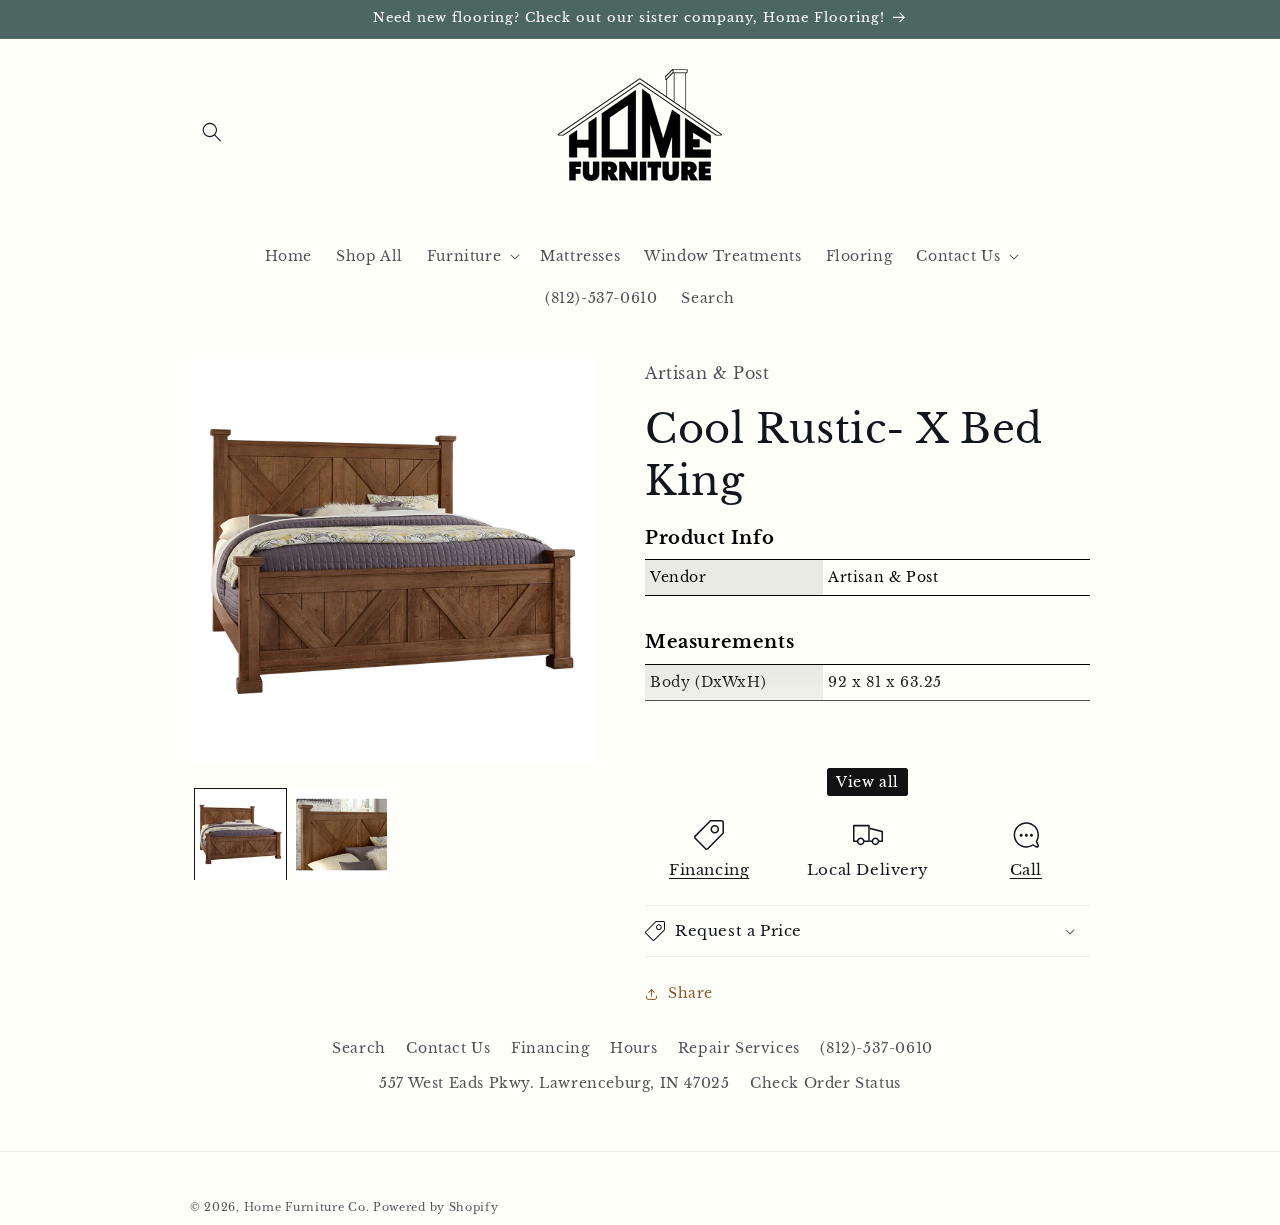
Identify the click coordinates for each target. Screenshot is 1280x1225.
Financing (709, 869)
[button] (212, 132)
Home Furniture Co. (307, 1207)
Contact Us (448, 1048)
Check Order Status (825, 1083)
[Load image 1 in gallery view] (240, 834)
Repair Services (739, 1048)
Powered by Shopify (436, 1207)
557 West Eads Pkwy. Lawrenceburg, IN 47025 (554, 1083)
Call (1026, 869)
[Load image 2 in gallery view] (341, 834)
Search (359, 1048)
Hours (633, 1048)
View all (867, 782)
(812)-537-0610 (876, 1048)
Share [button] (690, 993)
